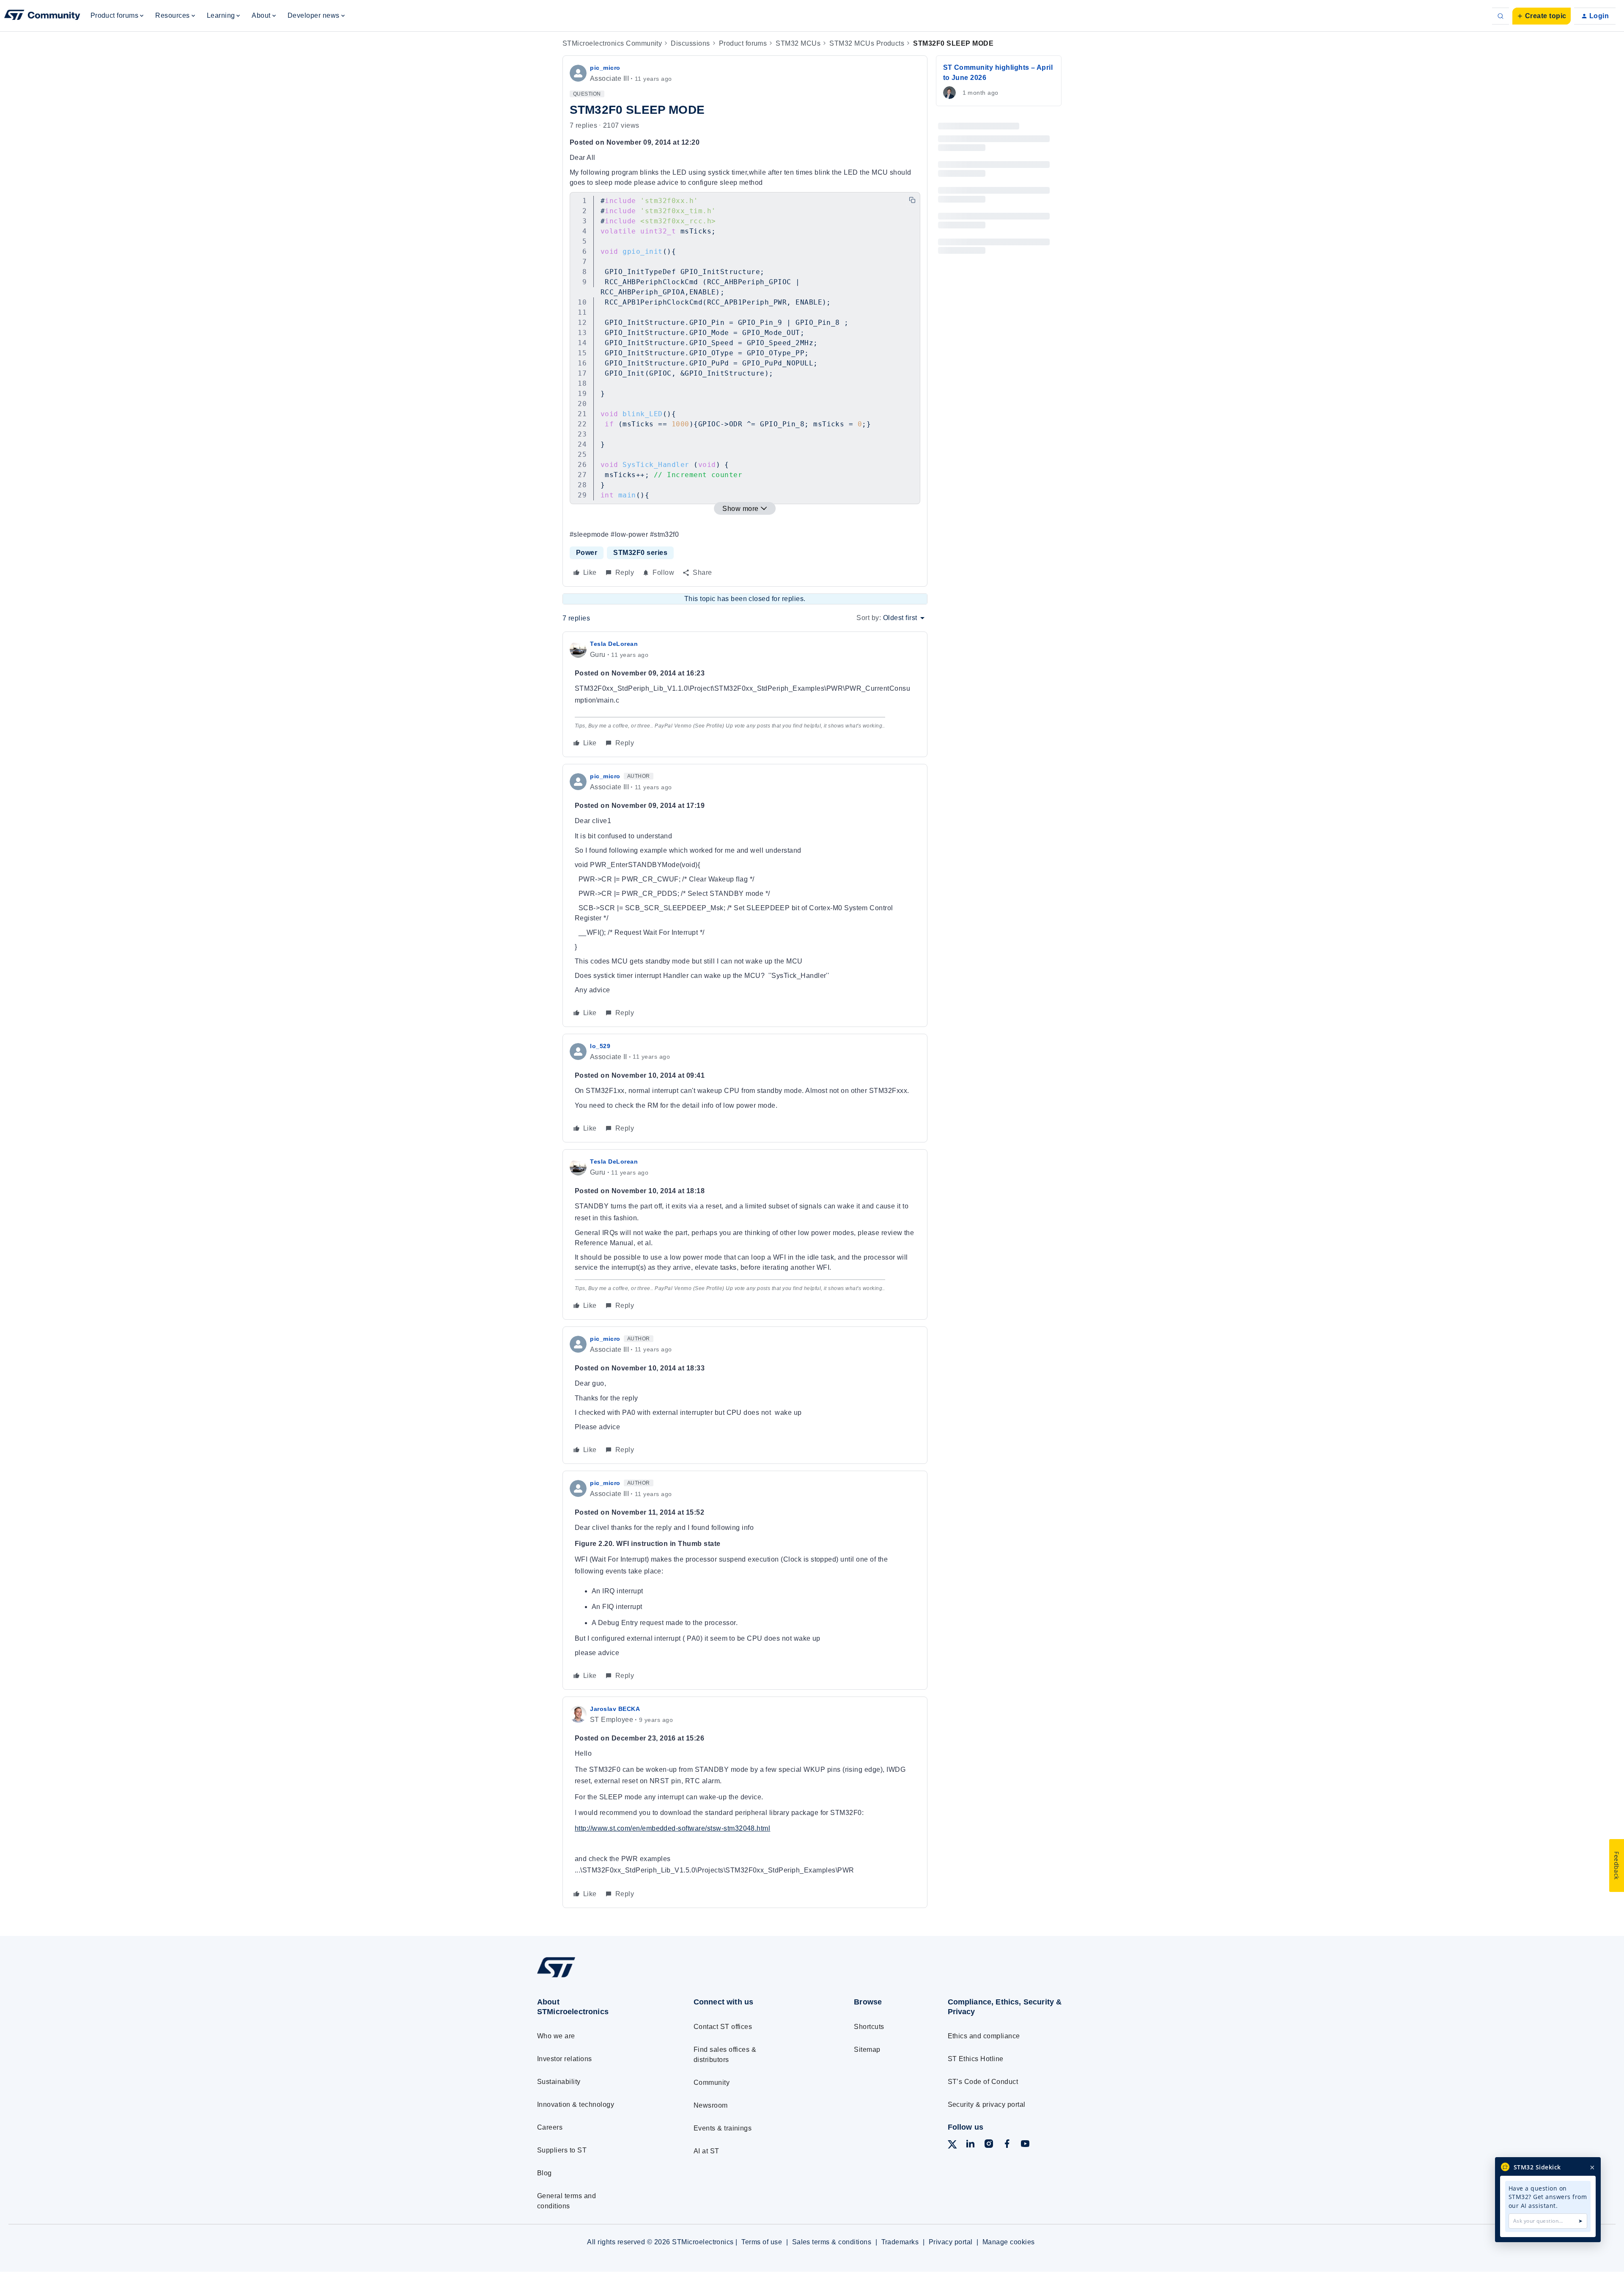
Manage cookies (1009, 2242)
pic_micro (605, 68)
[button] (1542, 16)
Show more (740, 509)
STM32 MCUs (798, 43)
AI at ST (706, 2151)
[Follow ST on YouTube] (1025, 2145)
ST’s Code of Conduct (983, 2082)
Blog (545, 2173)
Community (712, 2082)
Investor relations (565, 2059)
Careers (550, 2127)
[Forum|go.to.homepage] (42, 16)
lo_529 (600, 1046)
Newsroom (711, 2105)
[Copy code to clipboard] (912, 200)
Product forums (743, 43)
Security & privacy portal (987, 2104)
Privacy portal (951, 2242)
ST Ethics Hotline (976, 2059)
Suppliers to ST (562, 2150)
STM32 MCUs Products (867, 43)
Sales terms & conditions (832, 2242)
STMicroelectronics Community (612, 43)
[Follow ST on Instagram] (989, 2145)
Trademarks (900, 2242)
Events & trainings (723, 2128)
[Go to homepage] (599, 1977)
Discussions (690, 43)
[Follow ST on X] (952, 2146)
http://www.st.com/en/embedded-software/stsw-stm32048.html (672, 1828)
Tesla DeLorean (614, 644)
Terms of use (762, 2242)
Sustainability (559, 2082)
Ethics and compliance (984, 2036)
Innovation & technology (576, 2104)
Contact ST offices (723, 2027)
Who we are (556, 2036)
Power (587, 553)
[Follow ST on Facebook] (1007, 2145)
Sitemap (867, 2049)
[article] (745, 694)
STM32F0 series (640, 553)
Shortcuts (869, 2027)
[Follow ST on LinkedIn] (970, 2145)
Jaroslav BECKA (615, 1709)
